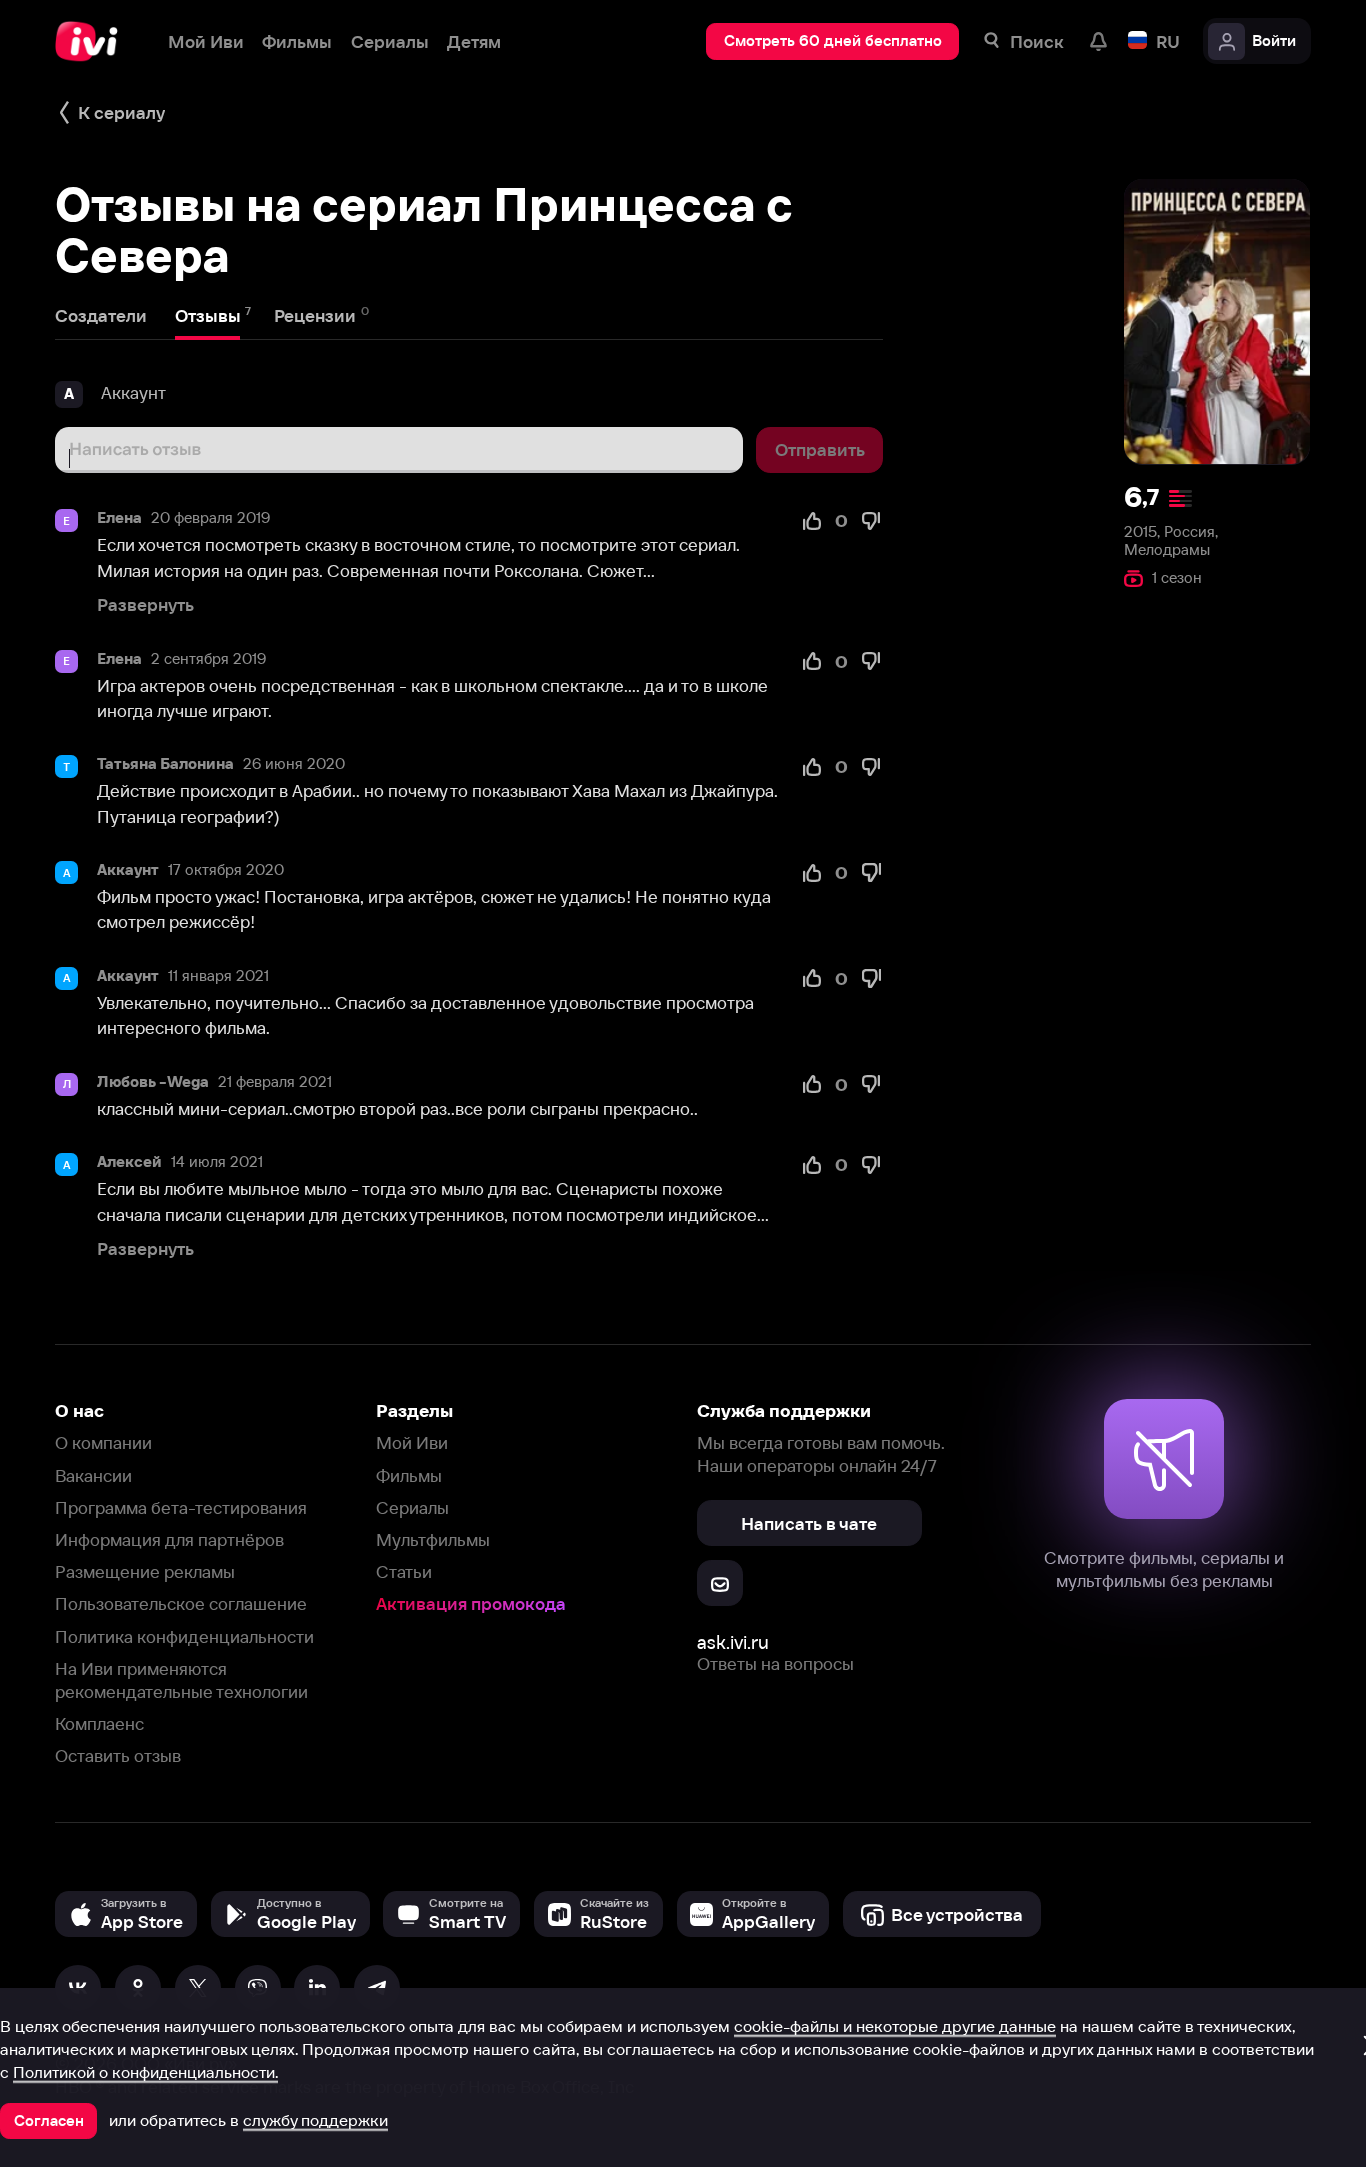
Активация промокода (471, 1603)
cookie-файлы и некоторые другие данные (895, 2026)
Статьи (404, 1571)
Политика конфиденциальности (184, 1636)
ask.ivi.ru (733, 1642)
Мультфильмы (433, 1539)
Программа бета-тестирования (181, 1507)
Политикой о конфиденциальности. (145, 2072)
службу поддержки (315, 2120)
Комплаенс (99, 1723)
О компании (103, 1442)
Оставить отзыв (118, 1755)
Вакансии (93, 1475)
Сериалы (412, 1507)
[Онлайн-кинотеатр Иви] (93, 41)
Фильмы (409, 1475)
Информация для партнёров (169, 1539)
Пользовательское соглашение (181, 1603)
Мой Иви (412, 1442)
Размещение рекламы (145, 1571)
